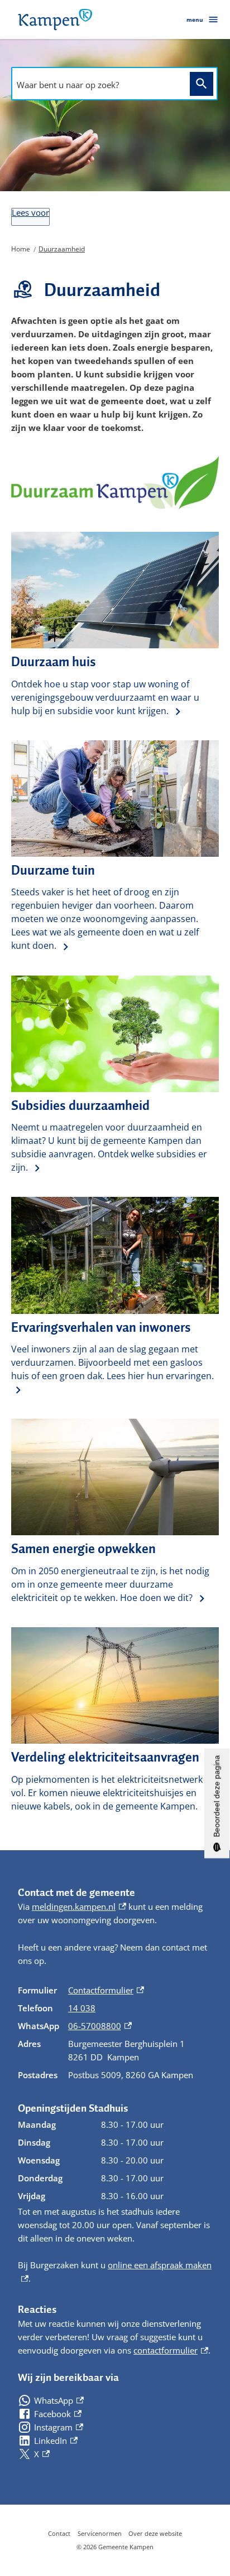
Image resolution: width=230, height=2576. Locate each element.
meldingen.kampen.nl (79, 1906)
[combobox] (98, 85)
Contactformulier (106, 1990)
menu (195, 20)
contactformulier (171, 2350)
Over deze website (155, 2533)
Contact (59, 2533)
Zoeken (202, 84)
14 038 (82, 2008)
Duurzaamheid (62, 249)
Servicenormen (100, 2533)
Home (21, 249)
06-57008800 (100, 2026)
